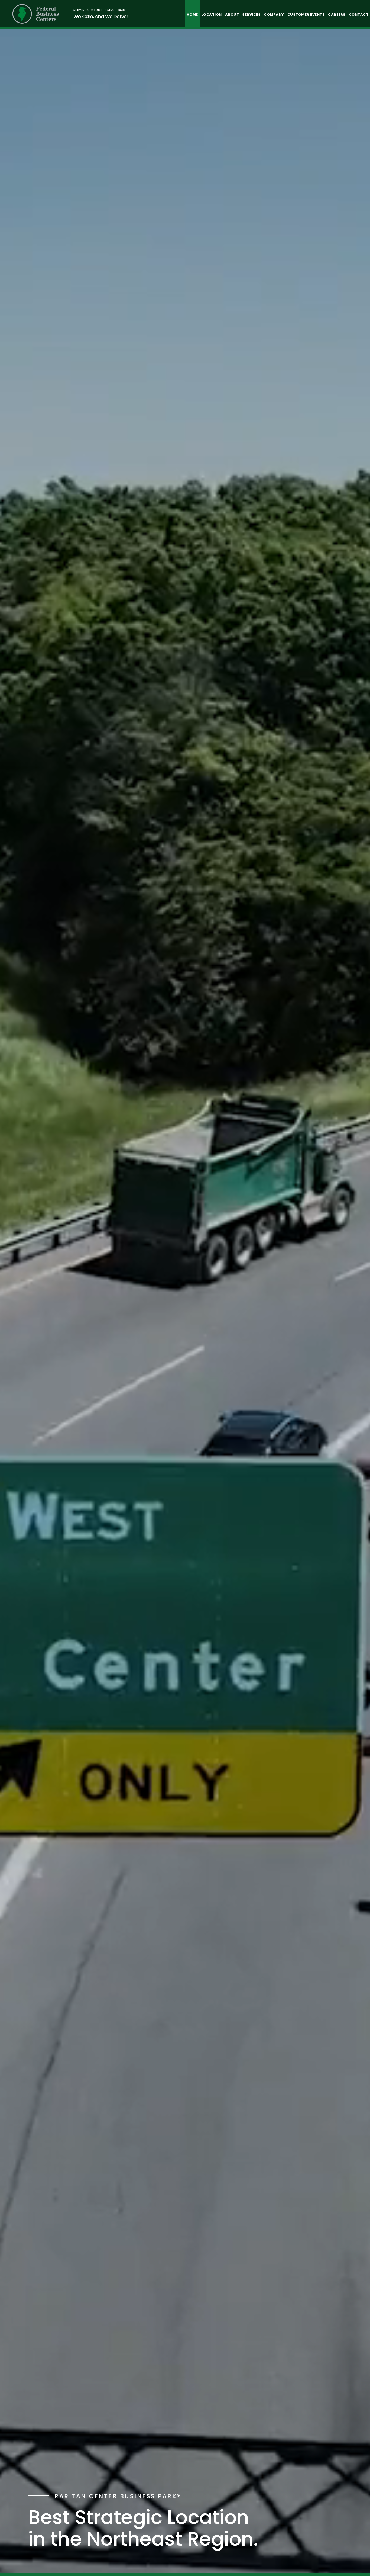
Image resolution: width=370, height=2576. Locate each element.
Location (212, 15)
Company (274, 15)
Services (251, 15)
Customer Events (306, 15)
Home (192, 15)
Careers (337, 15)
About (232, 15)
